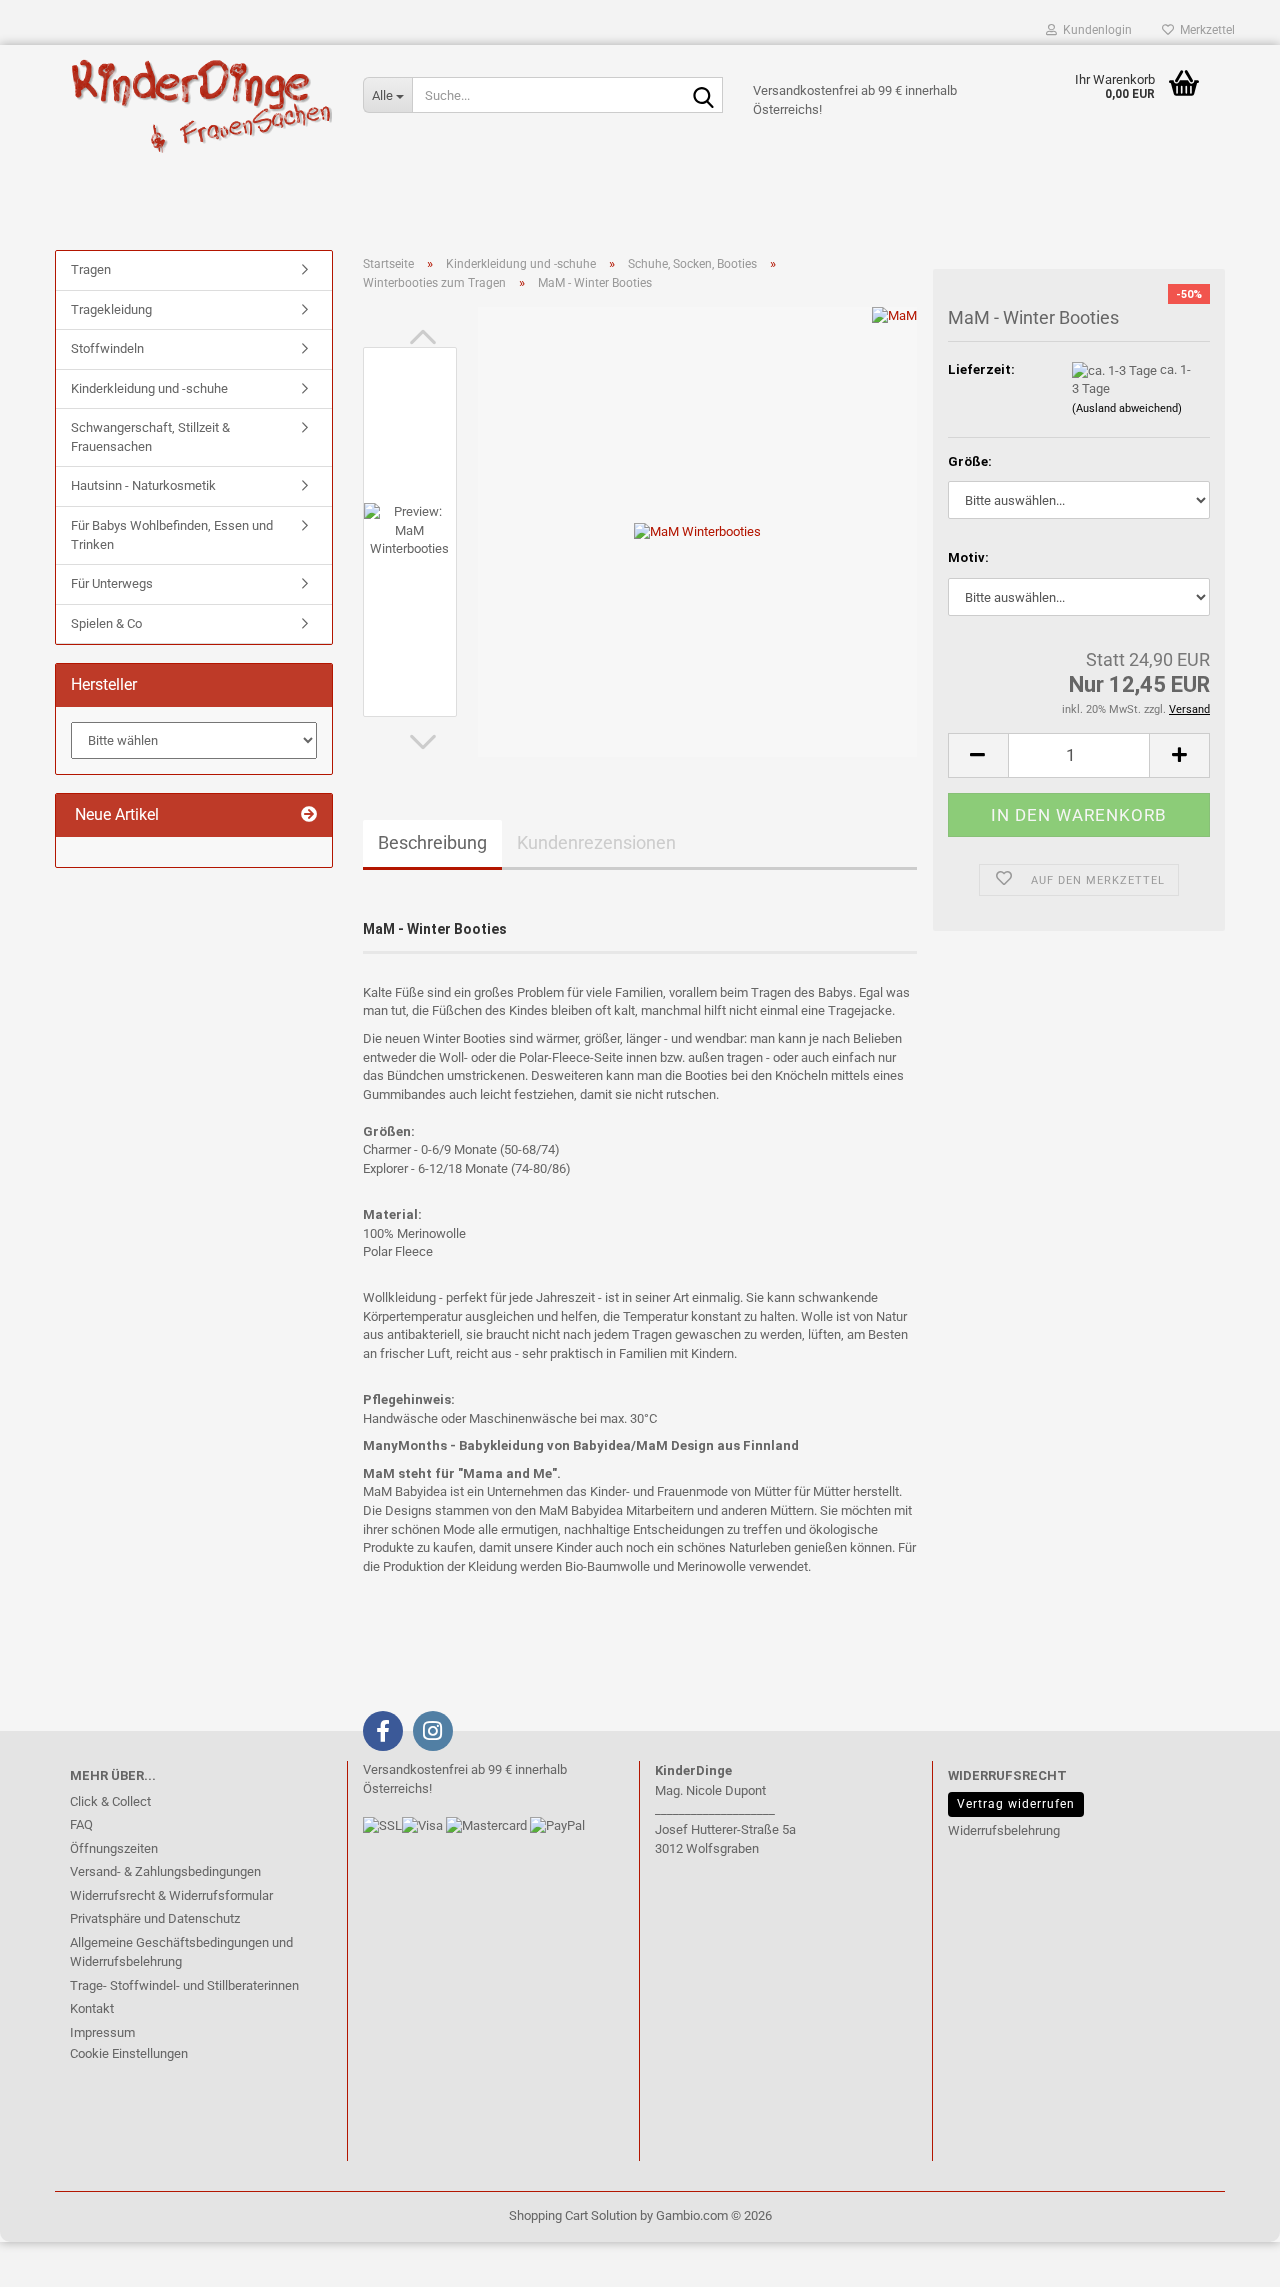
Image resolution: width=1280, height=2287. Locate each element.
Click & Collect (110, 1801)
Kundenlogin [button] (1094, 30)
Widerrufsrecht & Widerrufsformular (171, 1895)
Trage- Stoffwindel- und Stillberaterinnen (184, 1985)
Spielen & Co (106, 623)
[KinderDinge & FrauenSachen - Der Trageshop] (201, 105)
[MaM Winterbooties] (697, 531)
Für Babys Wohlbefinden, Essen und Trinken (172, 535)
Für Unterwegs (112, 583)
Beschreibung (432, 842)
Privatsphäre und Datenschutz (155, 1918)
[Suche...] (704, 96)
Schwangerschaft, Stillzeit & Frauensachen (150, 437)
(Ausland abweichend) (1127, 408)
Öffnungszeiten (114, 1848)
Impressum (102, 2032)
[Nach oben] (55, 2257)
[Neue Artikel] (309, 815)
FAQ (81, 1824)
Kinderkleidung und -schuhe (149, 388)
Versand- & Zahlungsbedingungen (165, 1871)
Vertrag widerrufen (1016, 1804)
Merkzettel (1204, 30)
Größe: (970, 461)
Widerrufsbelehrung (1004, 1830)
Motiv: (968, 557)
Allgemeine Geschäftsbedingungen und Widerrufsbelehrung (181, 1952)
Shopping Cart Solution (573, 2215)
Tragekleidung (111, 309)
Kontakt (92, 2008)
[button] (423, 337)
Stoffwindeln (107, 348)
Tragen (91, 269)
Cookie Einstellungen (129, 2053)
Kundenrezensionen (596, 842)
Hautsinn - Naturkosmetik (143, 485)
